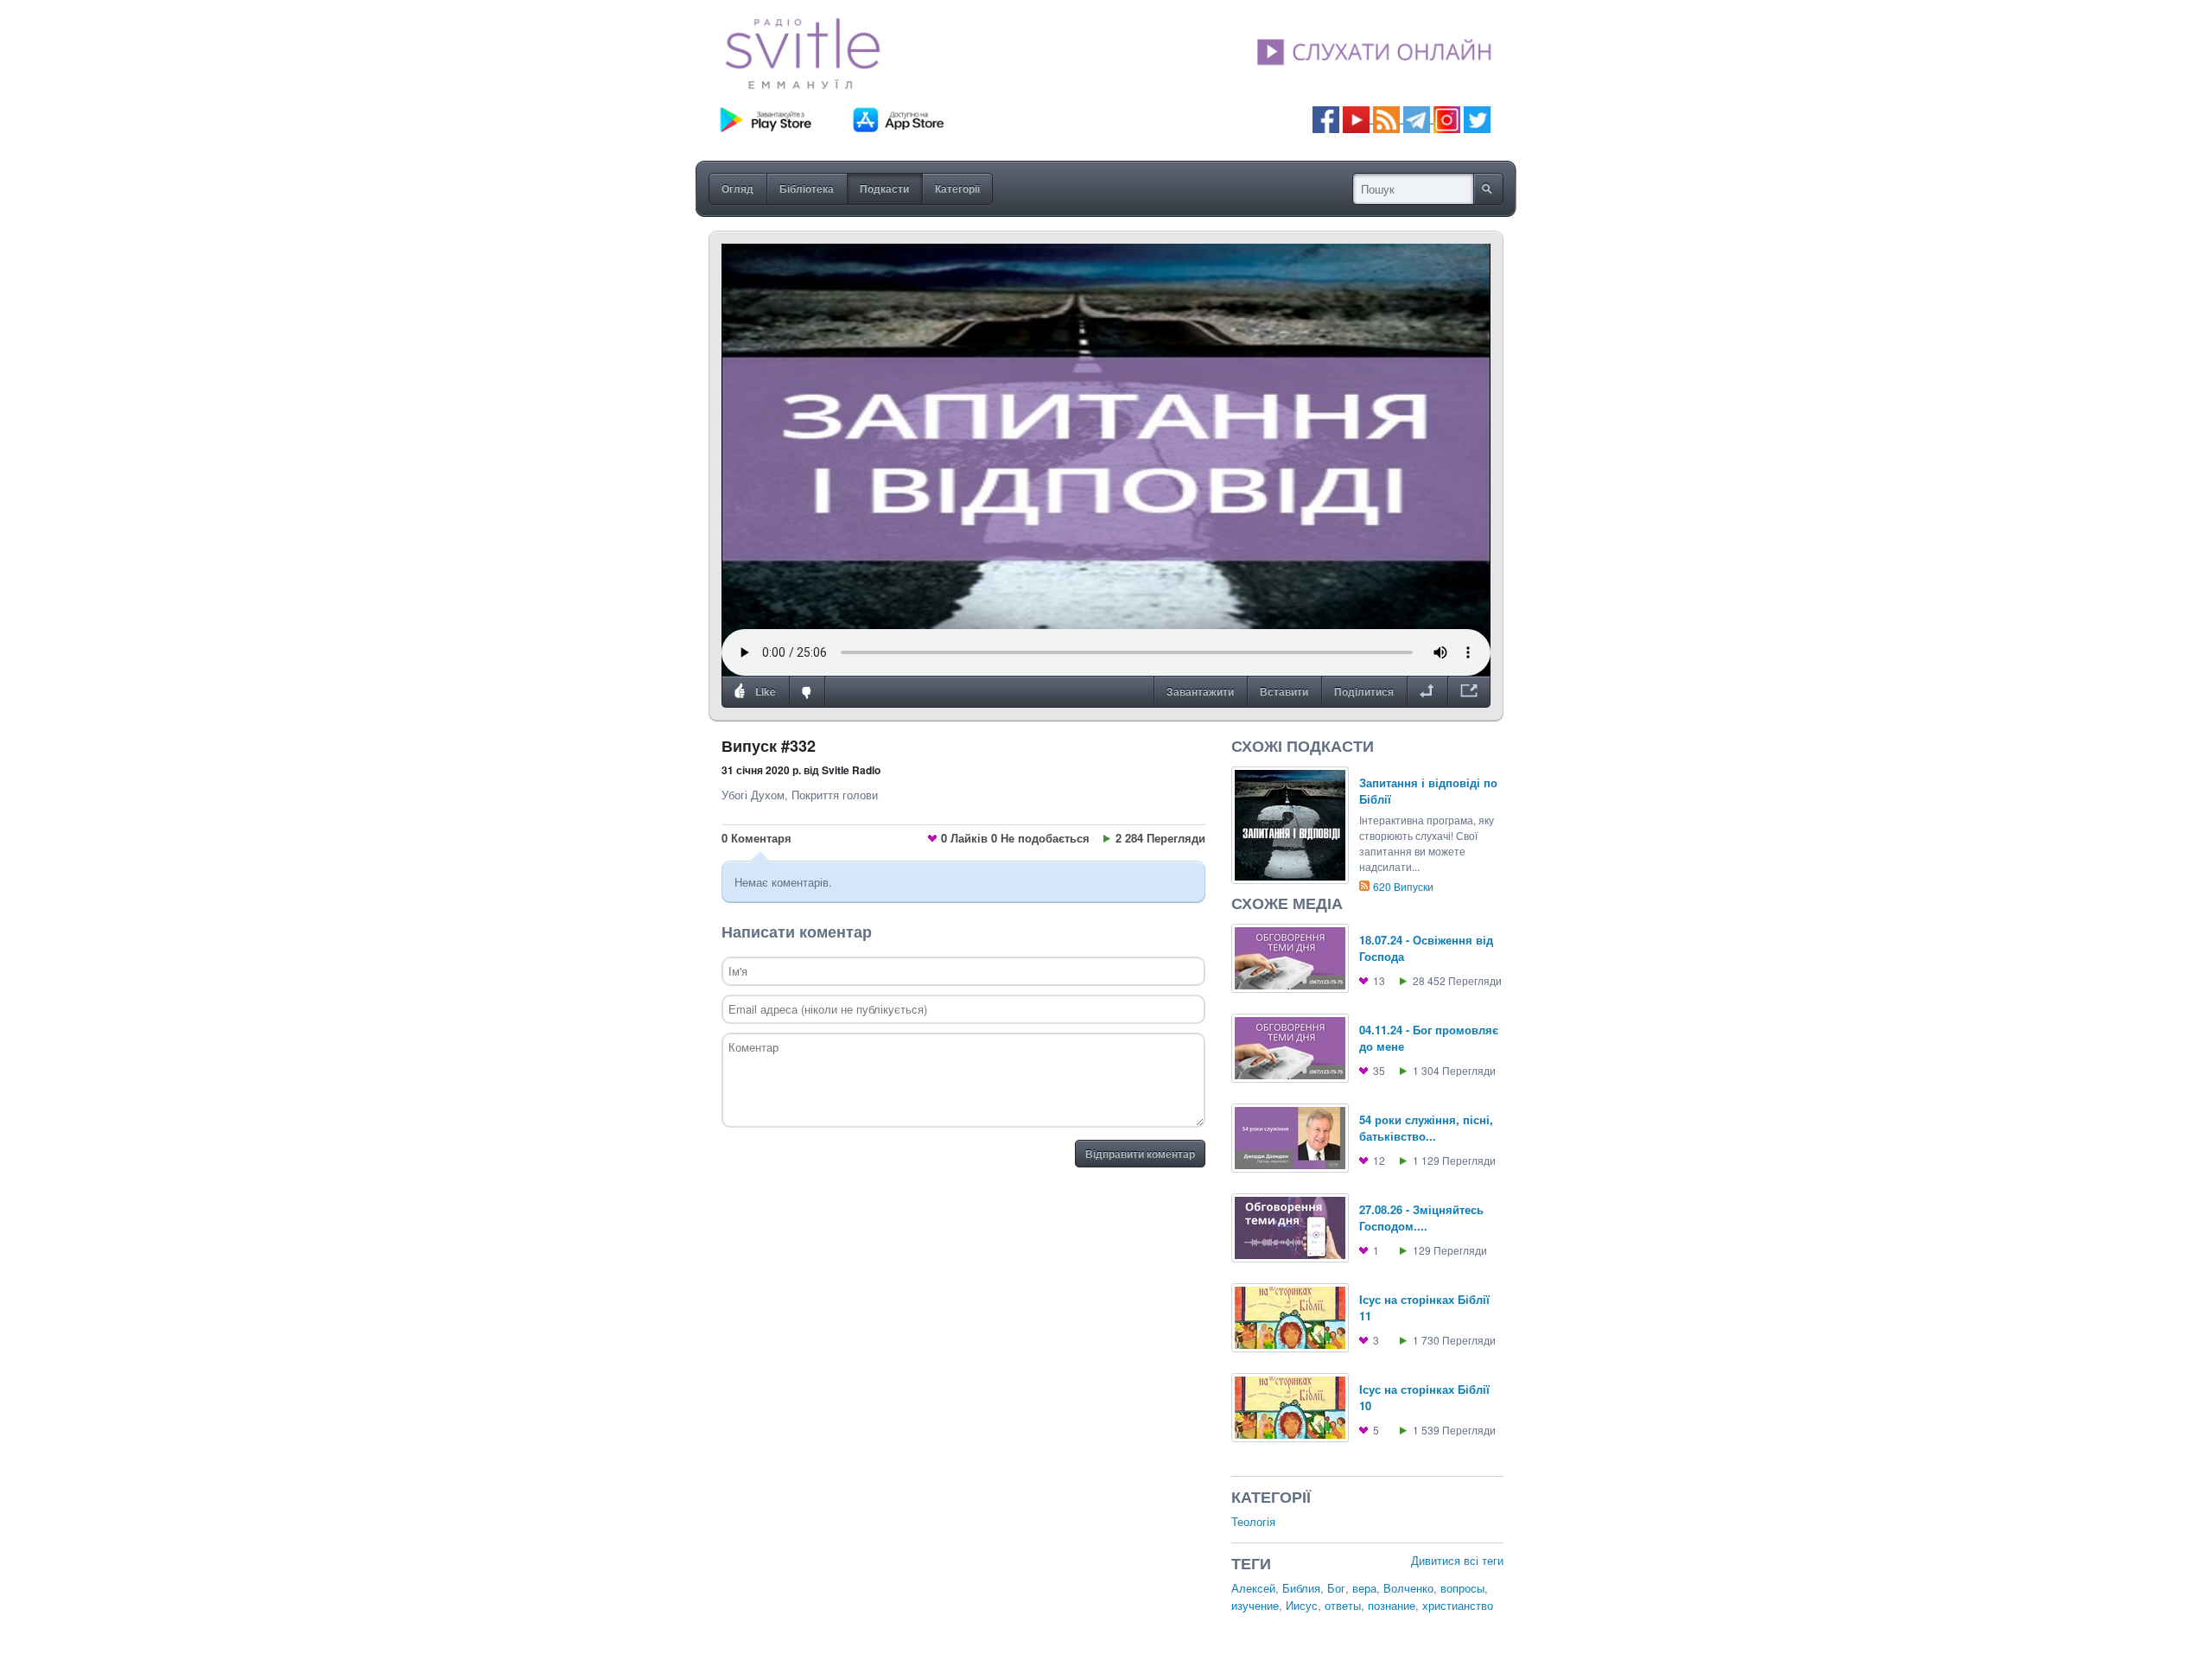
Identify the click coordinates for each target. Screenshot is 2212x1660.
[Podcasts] (1386, 118)
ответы (1343, 1605)
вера (1364, 1588)
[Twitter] (1477, 118)
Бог (1336, 1588)
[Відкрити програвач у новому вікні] (1469, 692)
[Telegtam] (1417, 118)
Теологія (1253, 1521)
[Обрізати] (1427, 692)
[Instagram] (1447, 118)
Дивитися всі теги (1457, 1560)
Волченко (1408, 1588)
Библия (1301, 1588)
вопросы (1462, 1588)
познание (1392, 1605)
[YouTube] (1358, 118)
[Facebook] (1326, 118)
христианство (1458, 1605)
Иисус (1302, 1605)
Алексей (1253, 1588)
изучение (1255, 1605)
